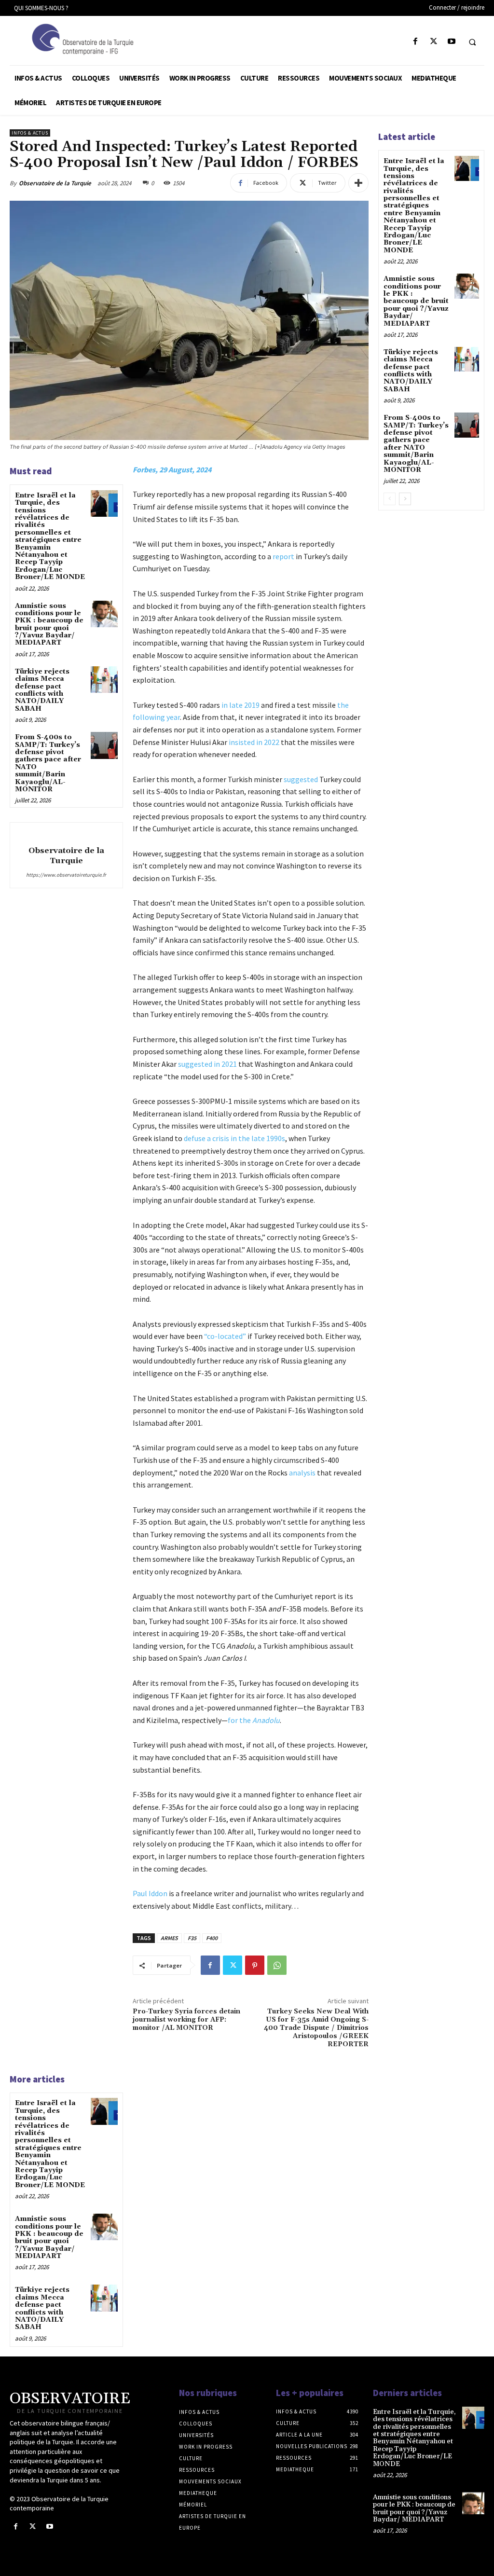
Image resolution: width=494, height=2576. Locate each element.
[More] (358, 183)
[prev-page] (390, 499)
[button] (472, 42)
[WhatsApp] (277, 1965)
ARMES (169, 1938)
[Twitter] (433, 42)
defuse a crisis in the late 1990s (234, 1138)
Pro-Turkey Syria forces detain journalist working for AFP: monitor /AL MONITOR (186, 2020)
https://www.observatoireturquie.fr (66, 875)
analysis (302, 1473)
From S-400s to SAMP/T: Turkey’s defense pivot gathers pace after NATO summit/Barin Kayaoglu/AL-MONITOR (48, 763)
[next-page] (405, 499)
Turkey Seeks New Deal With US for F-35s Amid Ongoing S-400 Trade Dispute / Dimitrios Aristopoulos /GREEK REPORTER (316, 2028)
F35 (192, 1938)
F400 (212, 1938)
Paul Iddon (150, 1893)
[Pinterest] (255, 1965)
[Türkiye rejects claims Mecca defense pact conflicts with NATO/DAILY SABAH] (104, 680)
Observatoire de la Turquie (55, 183)
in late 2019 (240, 705)
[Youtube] (451, 42)
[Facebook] (416, 42)
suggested (301, 779)
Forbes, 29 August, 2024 (172, 469)
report (283, 556)
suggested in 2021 (207, 1064)
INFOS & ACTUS (30, 133)
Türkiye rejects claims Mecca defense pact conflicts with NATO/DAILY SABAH (42, 690)
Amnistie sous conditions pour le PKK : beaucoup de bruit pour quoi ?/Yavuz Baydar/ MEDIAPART (49, 625)
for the (254, 1720)
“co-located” (225, 1336)
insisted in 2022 (254, 742)
